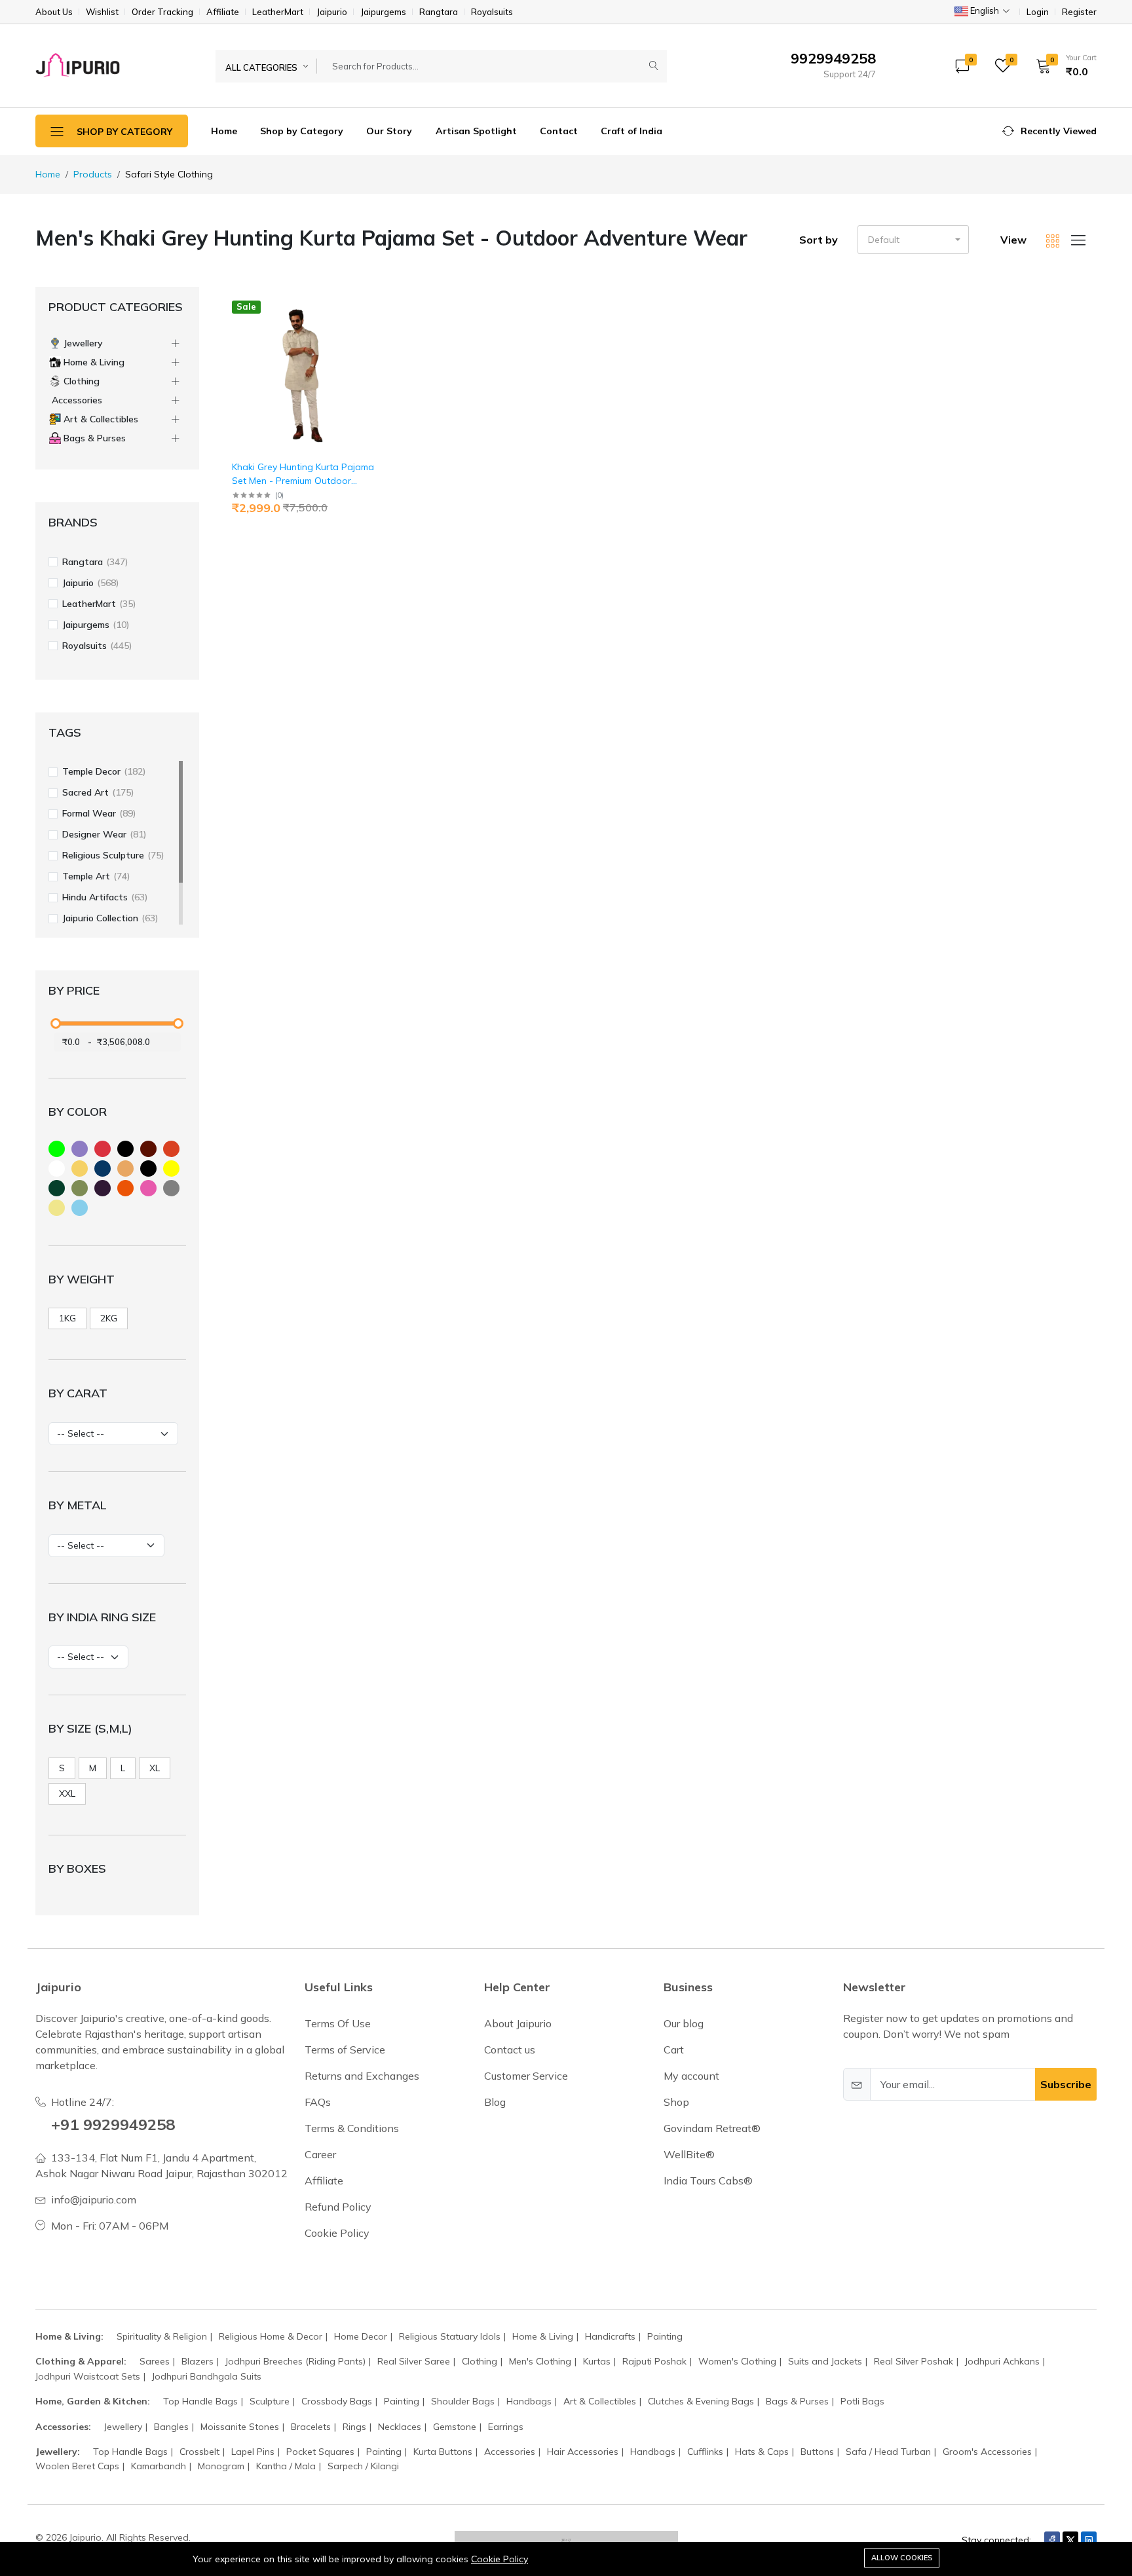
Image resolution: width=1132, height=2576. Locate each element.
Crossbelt (199, 2452)
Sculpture (270, 2401)
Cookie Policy (500, 2559)
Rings (354, 2427)
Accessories (510, 2452)
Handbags (529, 2401)
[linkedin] (1089, 2540)
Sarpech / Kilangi (363, 2466)
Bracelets (311, 2427)
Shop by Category (302, 131)
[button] (1062, 65)
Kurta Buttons (443, 2452)
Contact (559, 131)
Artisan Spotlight (476, 131)
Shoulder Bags (463, 2401)
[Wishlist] (376, 322)
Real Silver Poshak (914, 2361)
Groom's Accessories (987, 2452)
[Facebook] (1052, 2540)
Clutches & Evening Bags (701, 2401)
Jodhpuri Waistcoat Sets (88, 2376)
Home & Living (543, 2336)
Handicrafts (610, 2336)
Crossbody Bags (337, 2401)
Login (1038, 12)
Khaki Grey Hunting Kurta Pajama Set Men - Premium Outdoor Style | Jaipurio (303, 481)
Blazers (198, 2361)
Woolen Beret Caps (77, 2466)
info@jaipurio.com (94, 2199)
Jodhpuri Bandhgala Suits (207, 2376)
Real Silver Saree (414, 2361)
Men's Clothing (540, 2361)
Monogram (221, 2466)
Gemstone (455, 2427)
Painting (665, 2336)
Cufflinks (705, 2452)
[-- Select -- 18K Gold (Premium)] (106, 1546)
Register (1079, 12)
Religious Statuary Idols (450, 2336)
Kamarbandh (159, 2466)
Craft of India (632, 131)
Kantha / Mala (286, 2466)
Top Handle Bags (200, 2401)
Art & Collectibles (600, 2401)
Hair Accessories (583, 2452)
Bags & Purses (797, 2401)
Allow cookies (902, 2558)
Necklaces (400, 2427)
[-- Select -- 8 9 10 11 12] (88, 1657)
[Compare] (376, 339)
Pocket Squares (320, 2452)
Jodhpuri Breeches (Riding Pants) (295, 2361)
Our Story (389, 131)
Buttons (817, 2452)
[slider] (56, 1023)
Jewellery (123, 2427)
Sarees (155, 2361)
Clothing (480, 2361)
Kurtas (597, 2361)
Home (224, 131)
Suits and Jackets (825, 2361)
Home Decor (361, 2336)
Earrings (506, 2427)
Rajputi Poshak (654, 2361)
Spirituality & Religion (162, 2336)
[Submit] (654, 66)
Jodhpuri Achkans (1002, 2361)
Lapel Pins (253, 2452)
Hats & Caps (762, 2452)
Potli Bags (862, 2401)
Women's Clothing (737, 2361)
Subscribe (1066, 2084)
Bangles (171, 2427)
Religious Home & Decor (271, 2336)
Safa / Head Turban (888, 2452)
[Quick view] (376, 305)
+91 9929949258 (113, 2124)
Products (93, 174)
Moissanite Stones (240, 2427)
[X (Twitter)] (1070, 2540)
